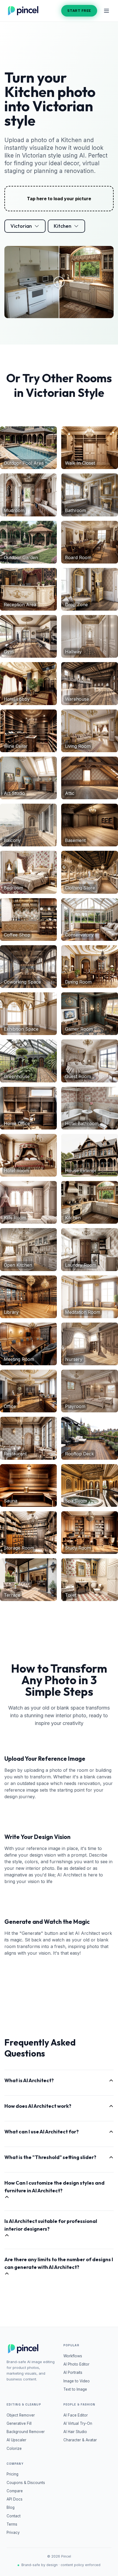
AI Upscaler (16, 2440)
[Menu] (106, 11)
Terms (12, 2524)
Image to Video (77, 2381)
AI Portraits (73, 2372)
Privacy (13, 2532)
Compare (15, 2491)
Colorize (14, 2448)
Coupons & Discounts (26, 2483)
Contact (14, 2516)
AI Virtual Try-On (78, 2423)
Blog (11, 2507)
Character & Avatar (80, 2440)
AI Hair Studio (75, 2432)
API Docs (15, 2499)
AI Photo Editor (76, 2364)
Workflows (73, 2356)
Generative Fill (19, 2423)
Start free (79, 10)
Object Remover (21, 2415)
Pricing (12, 2474)
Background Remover (26, 2432)
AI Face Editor (76, 2415)
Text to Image (75, 2389)
